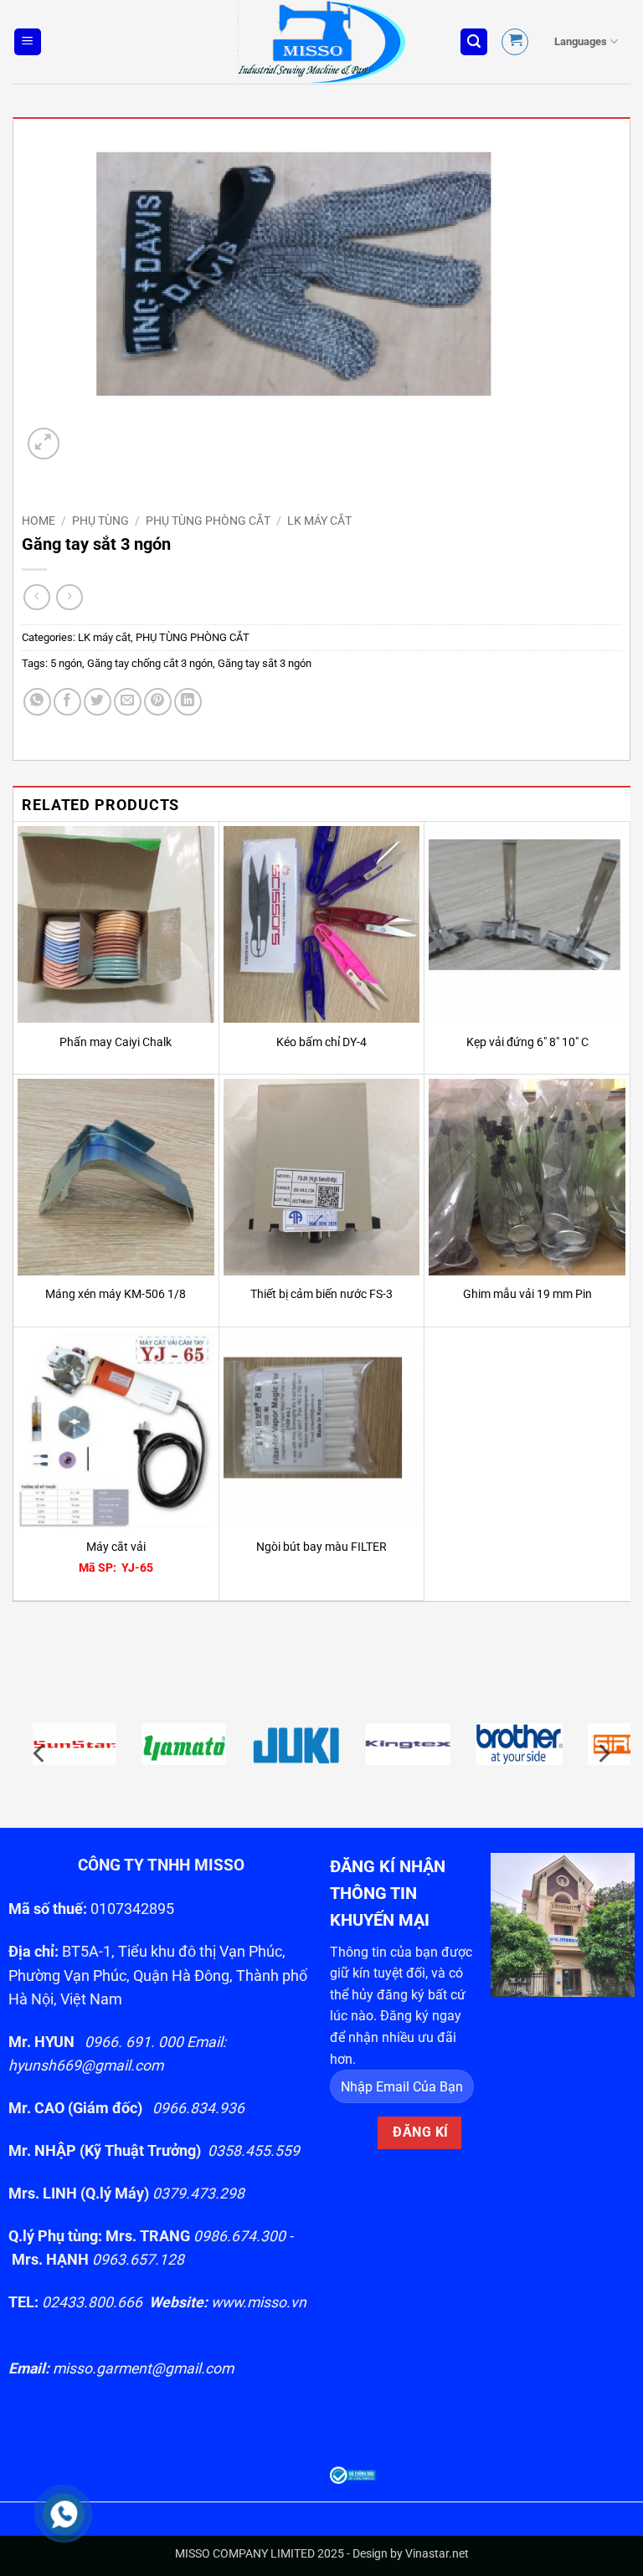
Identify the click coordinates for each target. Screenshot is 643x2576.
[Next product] (36, 597)
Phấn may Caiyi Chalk (116, 1042)
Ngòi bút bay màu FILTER (321, 1547)
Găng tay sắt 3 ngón (265, 663)
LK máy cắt (319, 521)
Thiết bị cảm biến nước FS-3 (321, 1294)
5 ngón (66, 663)
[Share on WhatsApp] (37, 702)
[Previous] (40, 1754)
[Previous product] (69, 597)
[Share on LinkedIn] (188, 702)
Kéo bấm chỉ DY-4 (321, 1042)
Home (39, 521)
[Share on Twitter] (98, 702)
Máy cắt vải (116, 1547)
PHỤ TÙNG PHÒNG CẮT (208, 521)
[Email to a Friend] (128, 702)
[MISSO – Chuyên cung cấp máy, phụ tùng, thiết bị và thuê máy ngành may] (321, 42)
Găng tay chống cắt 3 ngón (150, 663)
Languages (581, 41)
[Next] (603, 1754)
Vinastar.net (437, 2554)
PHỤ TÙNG (100, 521)
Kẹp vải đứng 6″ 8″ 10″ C (527, 1042)
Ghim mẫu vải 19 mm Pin (527, 1294)
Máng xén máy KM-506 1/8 (116, 1294)
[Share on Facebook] (67, 702)
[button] (28, 42)
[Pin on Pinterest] (158, 702)
